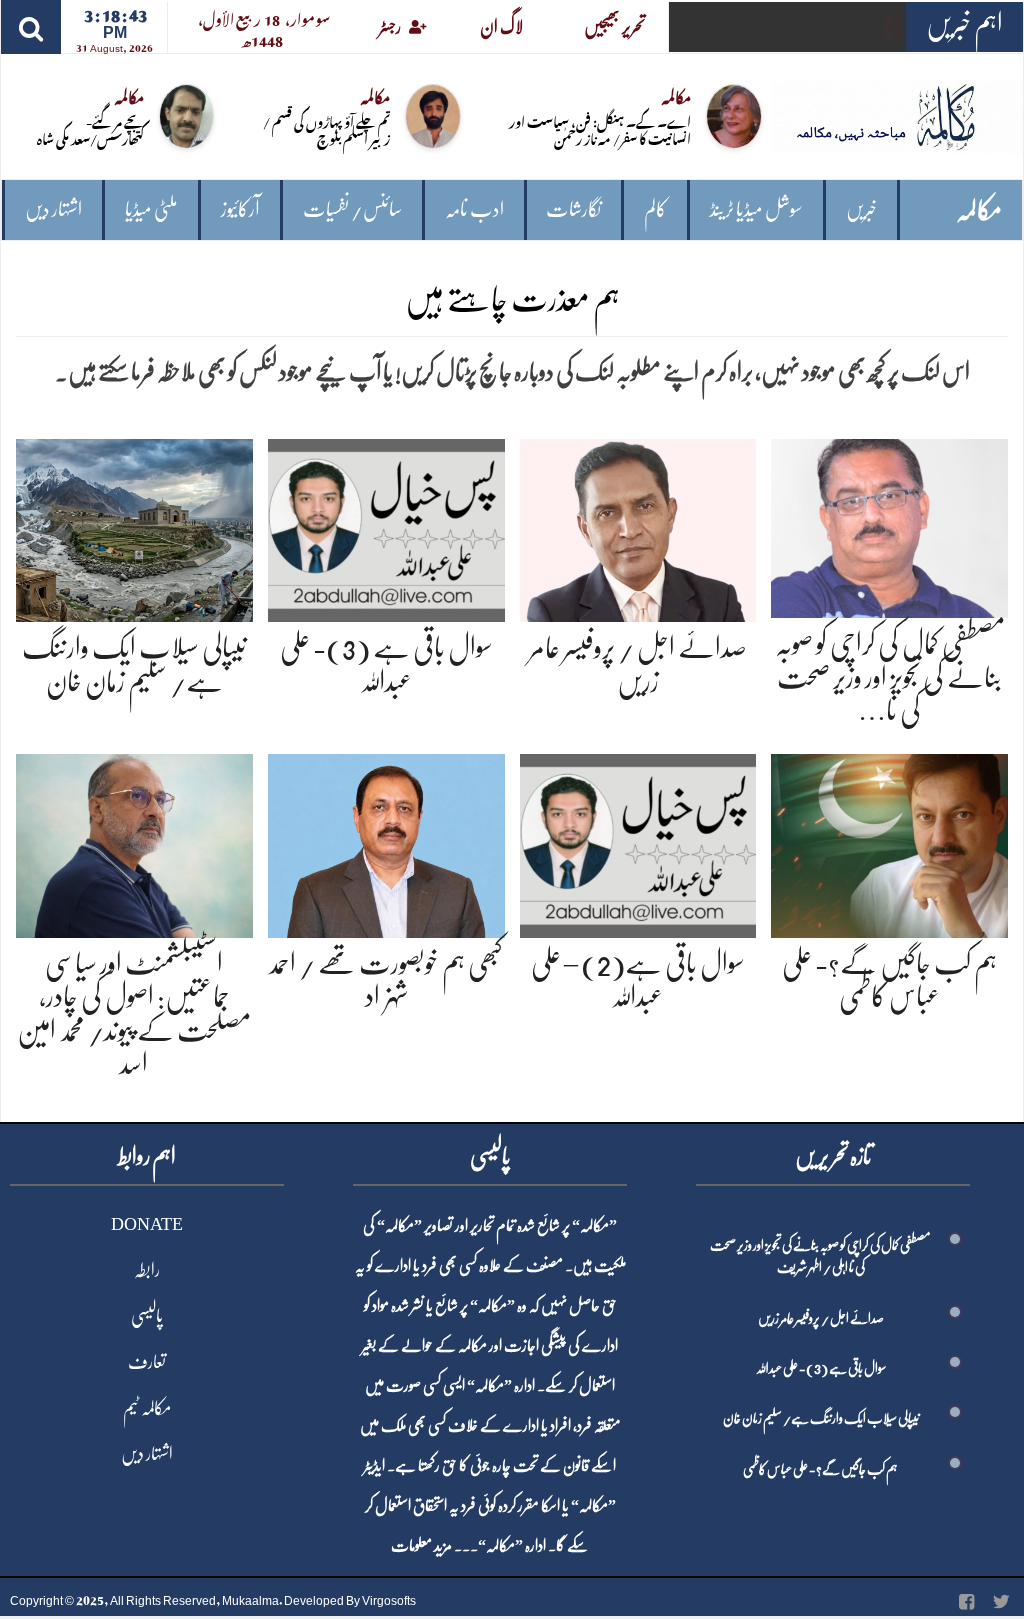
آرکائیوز (240, 209)
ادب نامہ (474, 209)
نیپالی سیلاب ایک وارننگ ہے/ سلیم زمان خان (821, 1418)
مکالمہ (979, 210)
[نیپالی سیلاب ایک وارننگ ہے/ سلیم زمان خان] (134, 526)
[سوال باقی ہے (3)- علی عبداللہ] (386, 526)
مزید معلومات (421, 1546)
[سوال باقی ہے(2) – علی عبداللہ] (638, 842)
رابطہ (147, 1270)
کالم (655, 209)
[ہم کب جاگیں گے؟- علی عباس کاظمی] (889, 842)
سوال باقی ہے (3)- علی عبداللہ (821, 1368)
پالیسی (147, 1316)
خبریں (861, 209)
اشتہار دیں (53, 209)
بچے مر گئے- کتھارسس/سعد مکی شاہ (90, 129)
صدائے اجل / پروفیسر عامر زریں (821, 1318)
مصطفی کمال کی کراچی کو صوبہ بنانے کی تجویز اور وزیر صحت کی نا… (890, 677)
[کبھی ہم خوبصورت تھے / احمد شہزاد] (386, 842)
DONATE (147, 1224)
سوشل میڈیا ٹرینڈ (756, 209)
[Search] (31, 27)
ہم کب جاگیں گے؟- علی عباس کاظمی (820, 1469)
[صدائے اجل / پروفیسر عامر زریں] (638, 526)
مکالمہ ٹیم (147, 1408)
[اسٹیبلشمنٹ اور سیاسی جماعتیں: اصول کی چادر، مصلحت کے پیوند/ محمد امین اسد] (134, 842)
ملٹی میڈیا (151, 209)
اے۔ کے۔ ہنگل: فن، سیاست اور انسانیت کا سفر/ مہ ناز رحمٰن (600, 129)
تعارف (147, 1362)
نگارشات (573, 209)
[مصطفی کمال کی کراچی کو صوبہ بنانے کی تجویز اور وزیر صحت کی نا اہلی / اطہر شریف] (889, 524)
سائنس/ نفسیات (352, 209)
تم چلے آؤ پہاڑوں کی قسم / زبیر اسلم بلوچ (326, 129)
